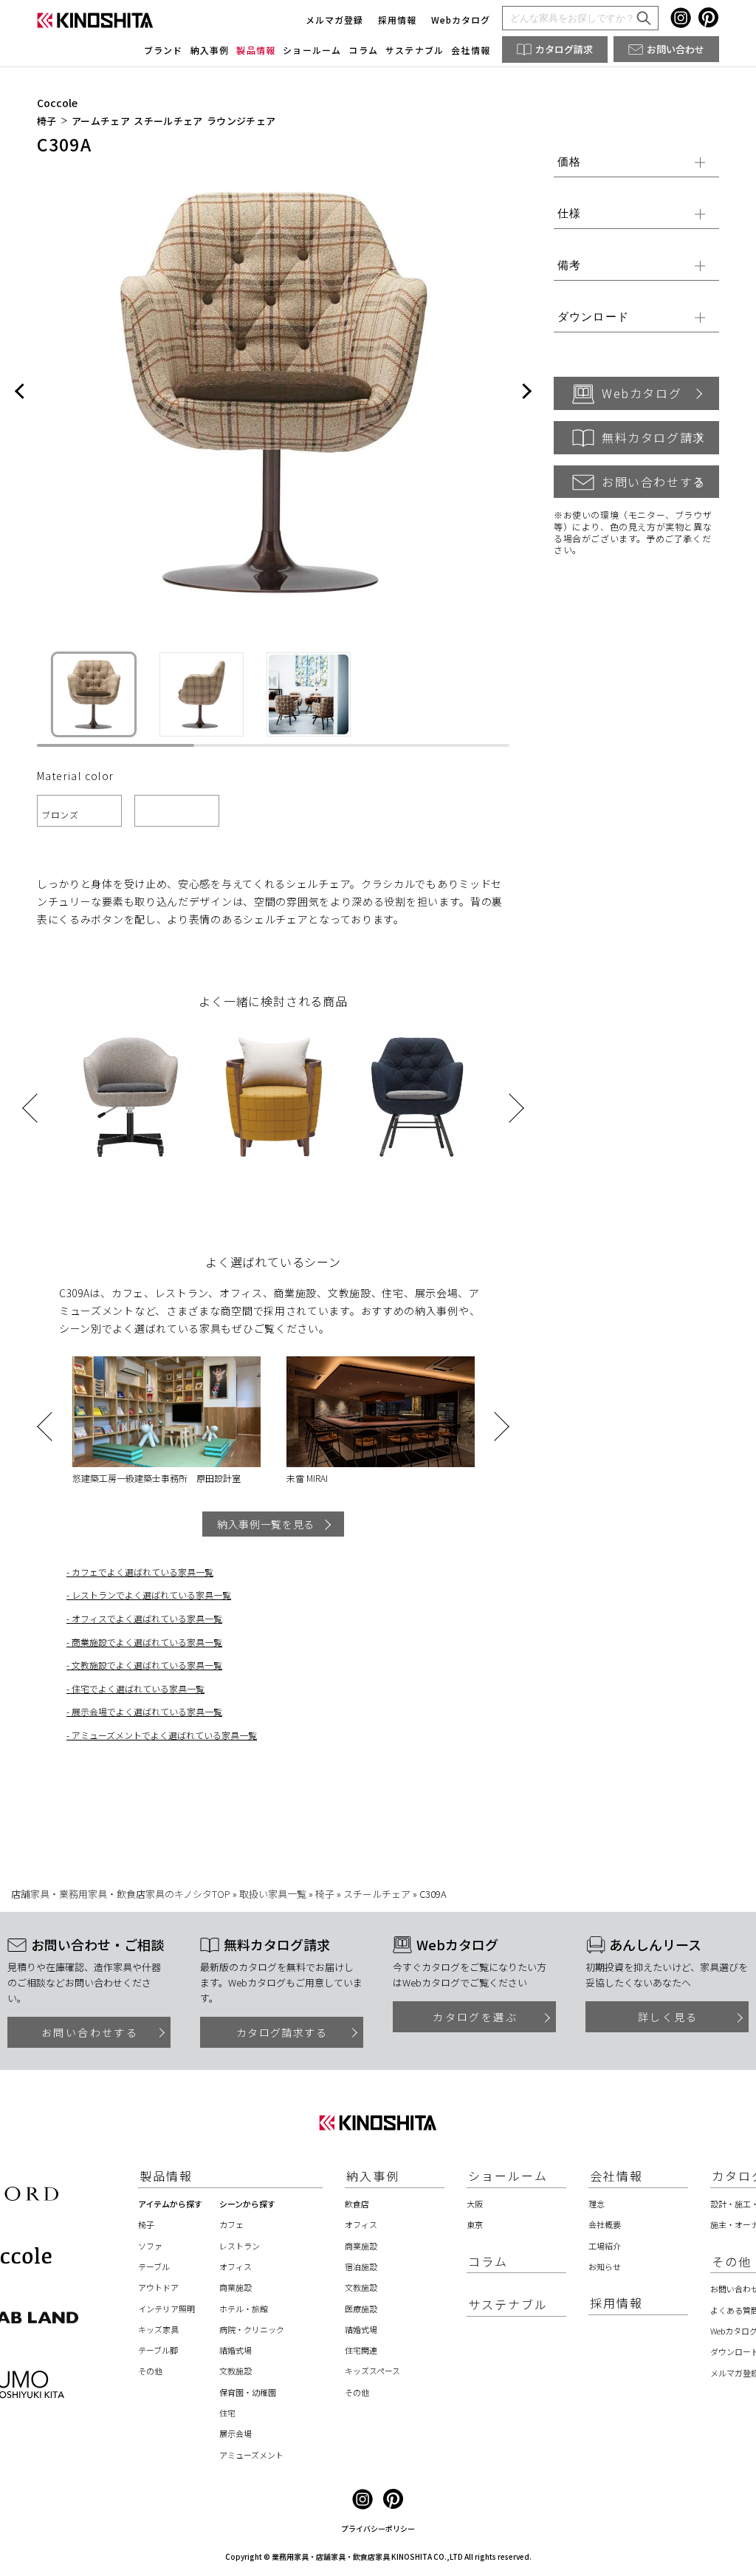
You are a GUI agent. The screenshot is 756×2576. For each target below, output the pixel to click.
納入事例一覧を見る (266, 1524)
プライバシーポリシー (378, 2528)
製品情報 (256, 50)
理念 (597, 2204)
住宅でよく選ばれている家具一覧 (138, 1688)
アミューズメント (251, 2455)
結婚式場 (236, 2350)
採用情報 (397, 20)
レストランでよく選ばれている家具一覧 (151, 1595)
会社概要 (605, 2224)
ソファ (150, 2246)
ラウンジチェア (241, 122)
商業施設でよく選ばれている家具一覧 (147, 1642)
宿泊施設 (361, 2266)
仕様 (569, 213)
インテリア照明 (166, 2309)
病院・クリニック (252, 2329)
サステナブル (415, 50)
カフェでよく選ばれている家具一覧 (142, 1572)
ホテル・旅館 (244, 2309)
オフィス (236, 2266)
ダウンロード (593, 317)
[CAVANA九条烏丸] (380, 1412)
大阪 (475, 2204)
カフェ (231, 2224)
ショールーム (312, 50)
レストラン (240, 2246)
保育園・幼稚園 (248, 2392)
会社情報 (471, 50)
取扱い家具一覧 (273, 1894)
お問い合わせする (654, 482)
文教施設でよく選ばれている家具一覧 (147, 1665)
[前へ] (20, 392)
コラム (363, 50)
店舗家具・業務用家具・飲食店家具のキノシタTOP (121, 1894)
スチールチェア (168, 122)
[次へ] (526, 392)
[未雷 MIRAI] (166, 1412)
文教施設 (236, 2371)
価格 (569, 161)
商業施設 (236, 2287)
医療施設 (361, 2309)
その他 (150, 2371)
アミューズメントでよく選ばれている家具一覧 (164, 1735)
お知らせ (605, 2266)
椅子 (47, 122)
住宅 (227, 2413)
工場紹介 (605, 2246)
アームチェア (101, 122)
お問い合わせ (676, 49)
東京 (475, 2224)
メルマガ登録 (334, 20)
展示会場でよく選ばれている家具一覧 (147, 1711)
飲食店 (357, 2204)
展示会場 (236, 2433)
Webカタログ (461, 20)
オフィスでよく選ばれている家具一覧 (147, 1618)
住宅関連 (361, 2350)
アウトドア (158, 2287)
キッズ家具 (158, 2329)
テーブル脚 (158, 2350)
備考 (569, 265)
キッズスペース (372, 2371)
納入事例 (210, 50)
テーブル (154, 2266)
